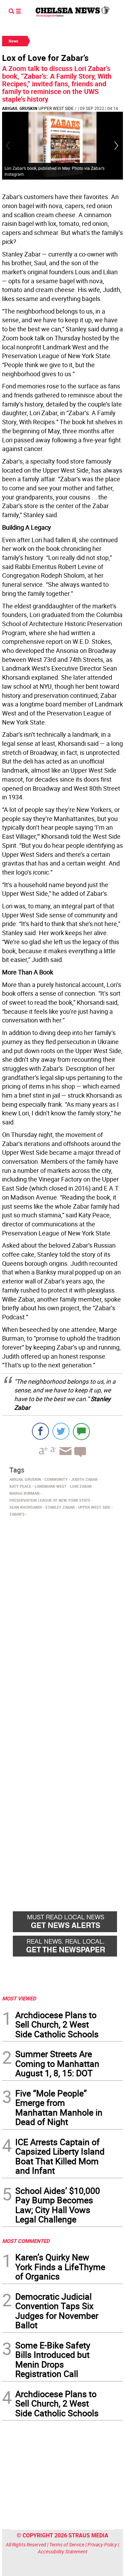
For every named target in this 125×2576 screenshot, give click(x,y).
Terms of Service (67, 2545)
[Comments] (81, 1431)
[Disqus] (62, 1615)
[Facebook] (40, 1431)
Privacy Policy (102, 2545)
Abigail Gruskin (20, 108)
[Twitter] (61, 1431)
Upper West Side (56, 108)
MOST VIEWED (19, 1998)
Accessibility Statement (63, 2551)
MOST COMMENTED (26, 2241)
